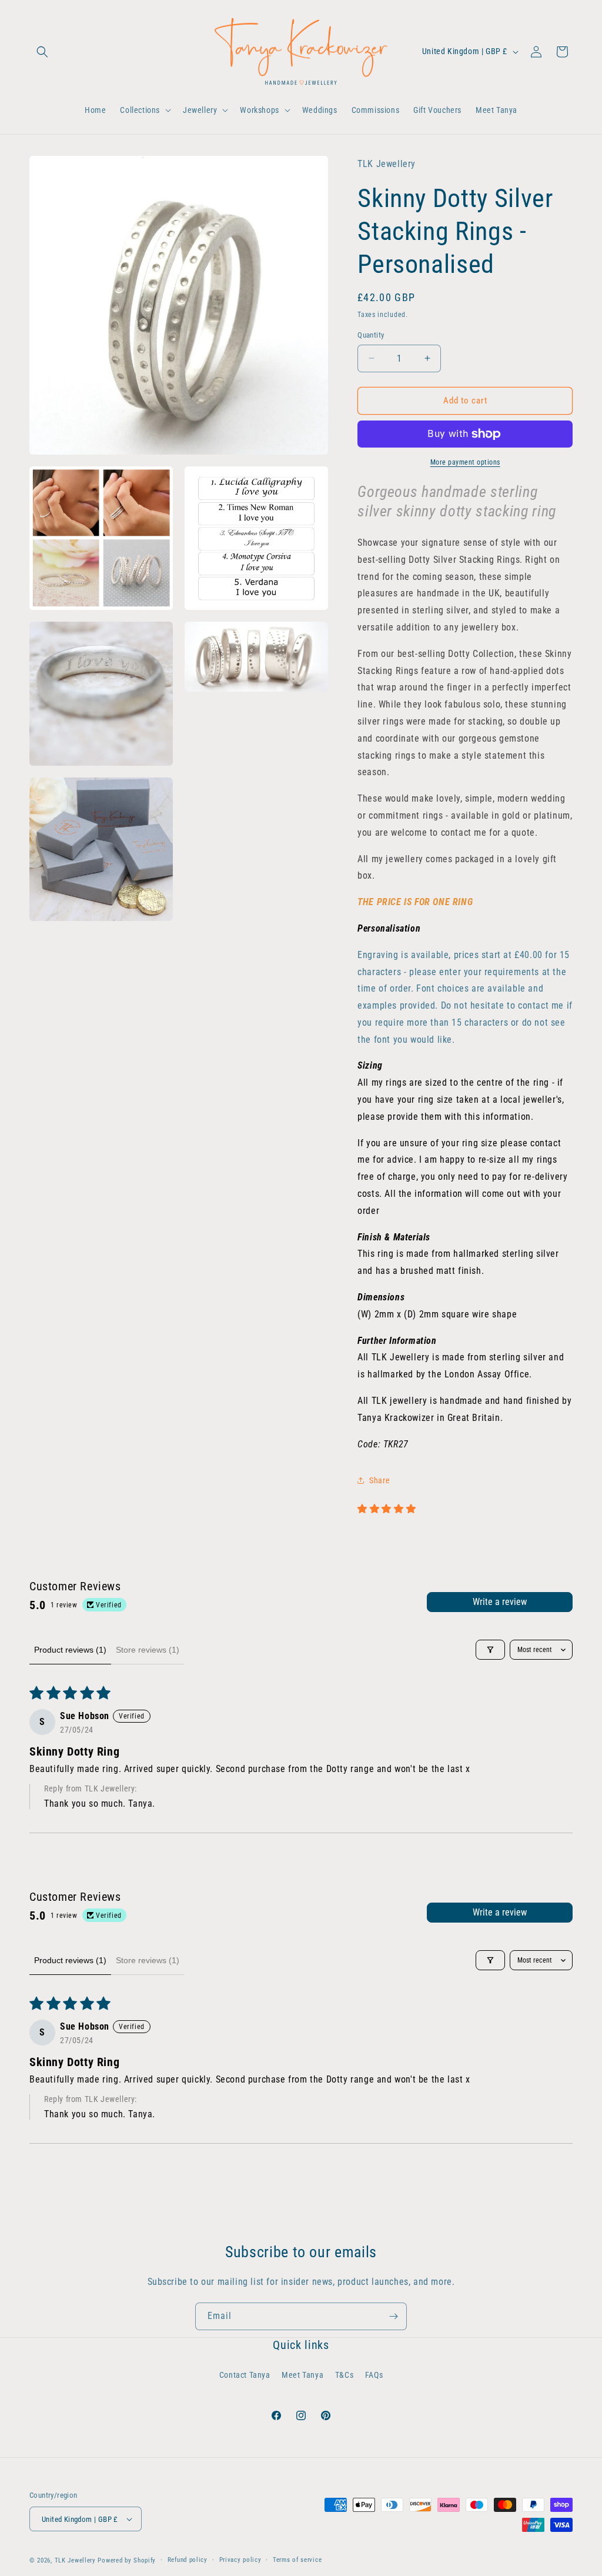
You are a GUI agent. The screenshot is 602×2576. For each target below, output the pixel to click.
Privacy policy (240, 2560)
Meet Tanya (302, 2375)
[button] (42, 52)
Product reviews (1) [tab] (70, 1650)
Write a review (500, 1602)
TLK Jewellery (75, 2560)
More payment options (465, 462)
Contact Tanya (245, 2375)
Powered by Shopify (127, 2560)
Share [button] (379, 1480)
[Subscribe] (393, 2316)
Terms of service (297, 2560)
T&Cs (344, 2375)
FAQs (374, 2375)
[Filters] (490, 1650)
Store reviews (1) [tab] (148, 1650)
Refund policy (188, 2560)
